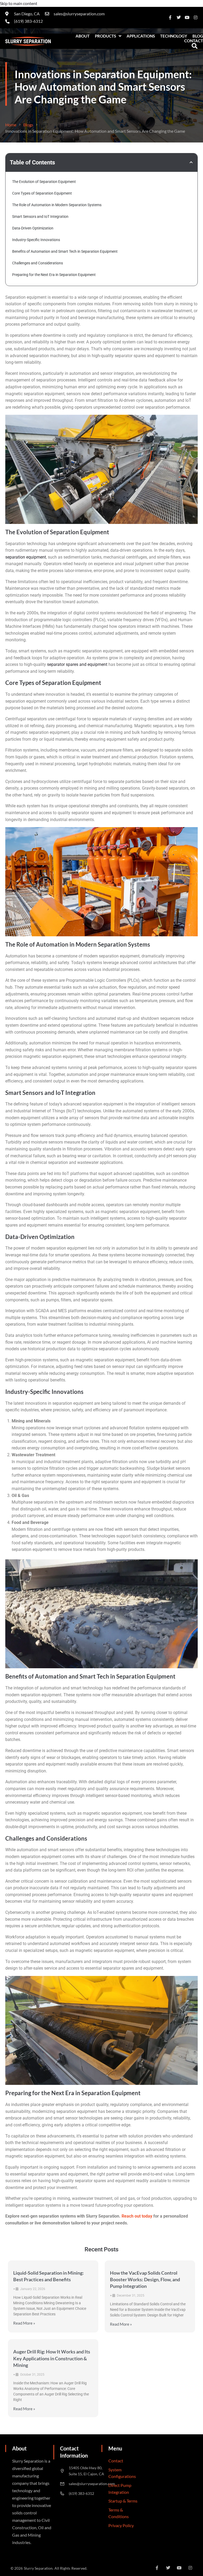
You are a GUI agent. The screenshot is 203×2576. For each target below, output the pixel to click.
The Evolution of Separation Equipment (44, 182)
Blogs (28, 125)
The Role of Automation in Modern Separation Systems (57, 205)
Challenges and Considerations (38, 263)
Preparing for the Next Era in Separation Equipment (54, 275)
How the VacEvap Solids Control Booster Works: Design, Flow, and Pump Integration (145, 2279)
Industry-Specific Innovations (36, 240)
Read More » (24, 2323)
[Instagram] (196, 17)
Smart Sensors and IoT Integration (40, 216)
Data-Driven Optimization (33, 228)
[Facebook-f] (170, 17)
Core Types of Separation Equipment (42, 193)
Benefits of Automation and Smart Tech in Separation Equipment (65, 251)
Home (11, 125)
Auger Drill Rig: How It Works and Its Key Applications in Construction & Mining (52, 2358)
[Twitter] (179, 17)
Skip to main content (19, 3)
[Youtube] (187, 17)
